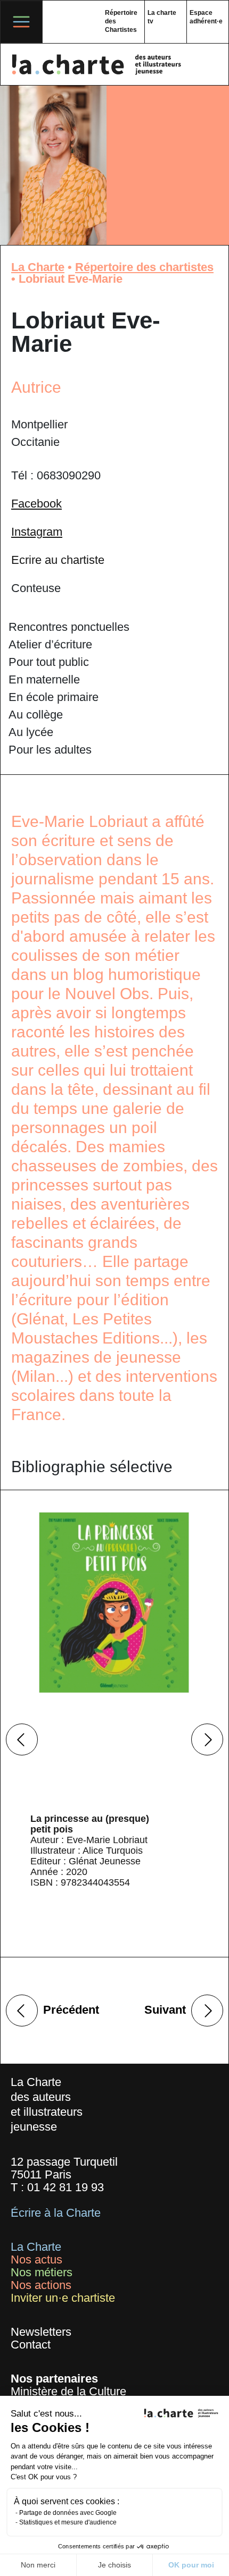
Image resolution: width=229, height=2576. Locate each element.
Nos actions (41, 2285)
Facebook (36, 504)
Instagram (37, 532)
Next (207, 1739)
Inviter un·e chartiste (63, 2298)
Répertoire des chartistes (144, 267)
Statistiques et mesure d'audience (68, 2522)
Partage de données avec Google (68, 2513)
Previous (22, 1739)
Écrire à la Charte (56, 2213)
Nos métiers (42, 2272)
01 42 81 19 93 (66, 2187)
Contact (31, 2345)
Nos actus (36, 2260)
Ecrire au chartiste (58, 560)
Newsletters (41, 2332)
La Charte (38, 267)
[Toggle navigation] (21, 22)
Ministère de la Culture (68, 2391)
